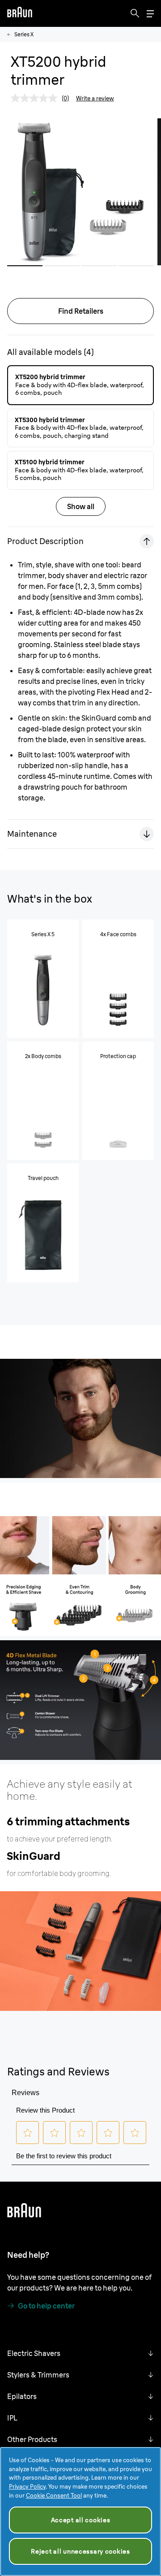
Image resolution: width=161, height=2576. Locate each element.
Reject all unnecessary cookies (80, 2551)
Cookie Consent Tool (54, 2495)
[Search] (135, 13)
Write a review (95, 98)
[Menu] (150, 14)
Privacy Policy (27, 2486)
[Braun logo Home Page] (20, 13)
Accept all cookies (81, 2520)
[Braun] (20, 13)
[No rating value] (36, 98)
